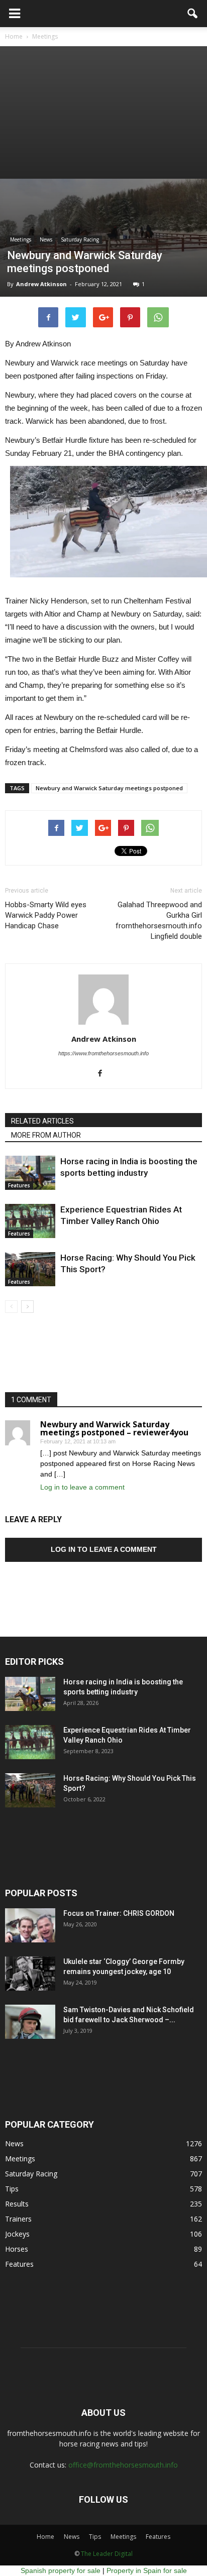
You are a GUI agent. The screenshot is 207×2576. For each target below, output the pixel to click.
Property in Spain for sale (147, 2570)
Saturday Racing (80, 239)
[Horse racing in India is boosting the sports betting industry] (30, 1173)
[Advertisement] (103, 112)
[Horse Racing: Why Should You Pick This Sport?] (30, 1269)
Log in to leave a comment (82, 1487)
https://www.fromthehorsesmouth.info (103, 1053)
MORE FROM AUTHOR (46, 1135)
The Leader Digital (107, 2554)
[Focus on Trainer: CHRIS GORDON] (30, 1926)
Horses (17, 2249)
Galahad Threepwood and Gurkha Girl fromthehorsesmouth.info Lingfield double (159, 921)
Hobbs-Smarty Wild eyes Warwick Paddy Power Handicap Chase (46, 915)
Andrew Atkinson (41, 284)
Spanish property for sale (61, 2570)
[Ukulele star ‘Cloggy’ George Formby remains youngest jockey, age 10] (30, 1974)
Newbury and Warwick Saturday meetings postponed (109, 788)
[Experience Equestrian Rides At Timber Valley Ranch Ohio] (30, 1221)
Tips (12, 2189)
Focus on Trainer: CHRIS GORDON (119, 1913)
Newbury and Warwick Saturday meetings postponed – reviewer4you (114, 1428)
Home (45, 2537)
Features (19, 1185)
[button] (193, 14)
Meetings (21, 239)
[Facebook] (104, 1074)
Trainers (18, 2219)
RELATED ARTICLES (42, 1121)
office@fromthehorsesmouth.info (123, 2465)
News (46, 239)
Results (17, 2204)
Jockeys (17, 2234)
